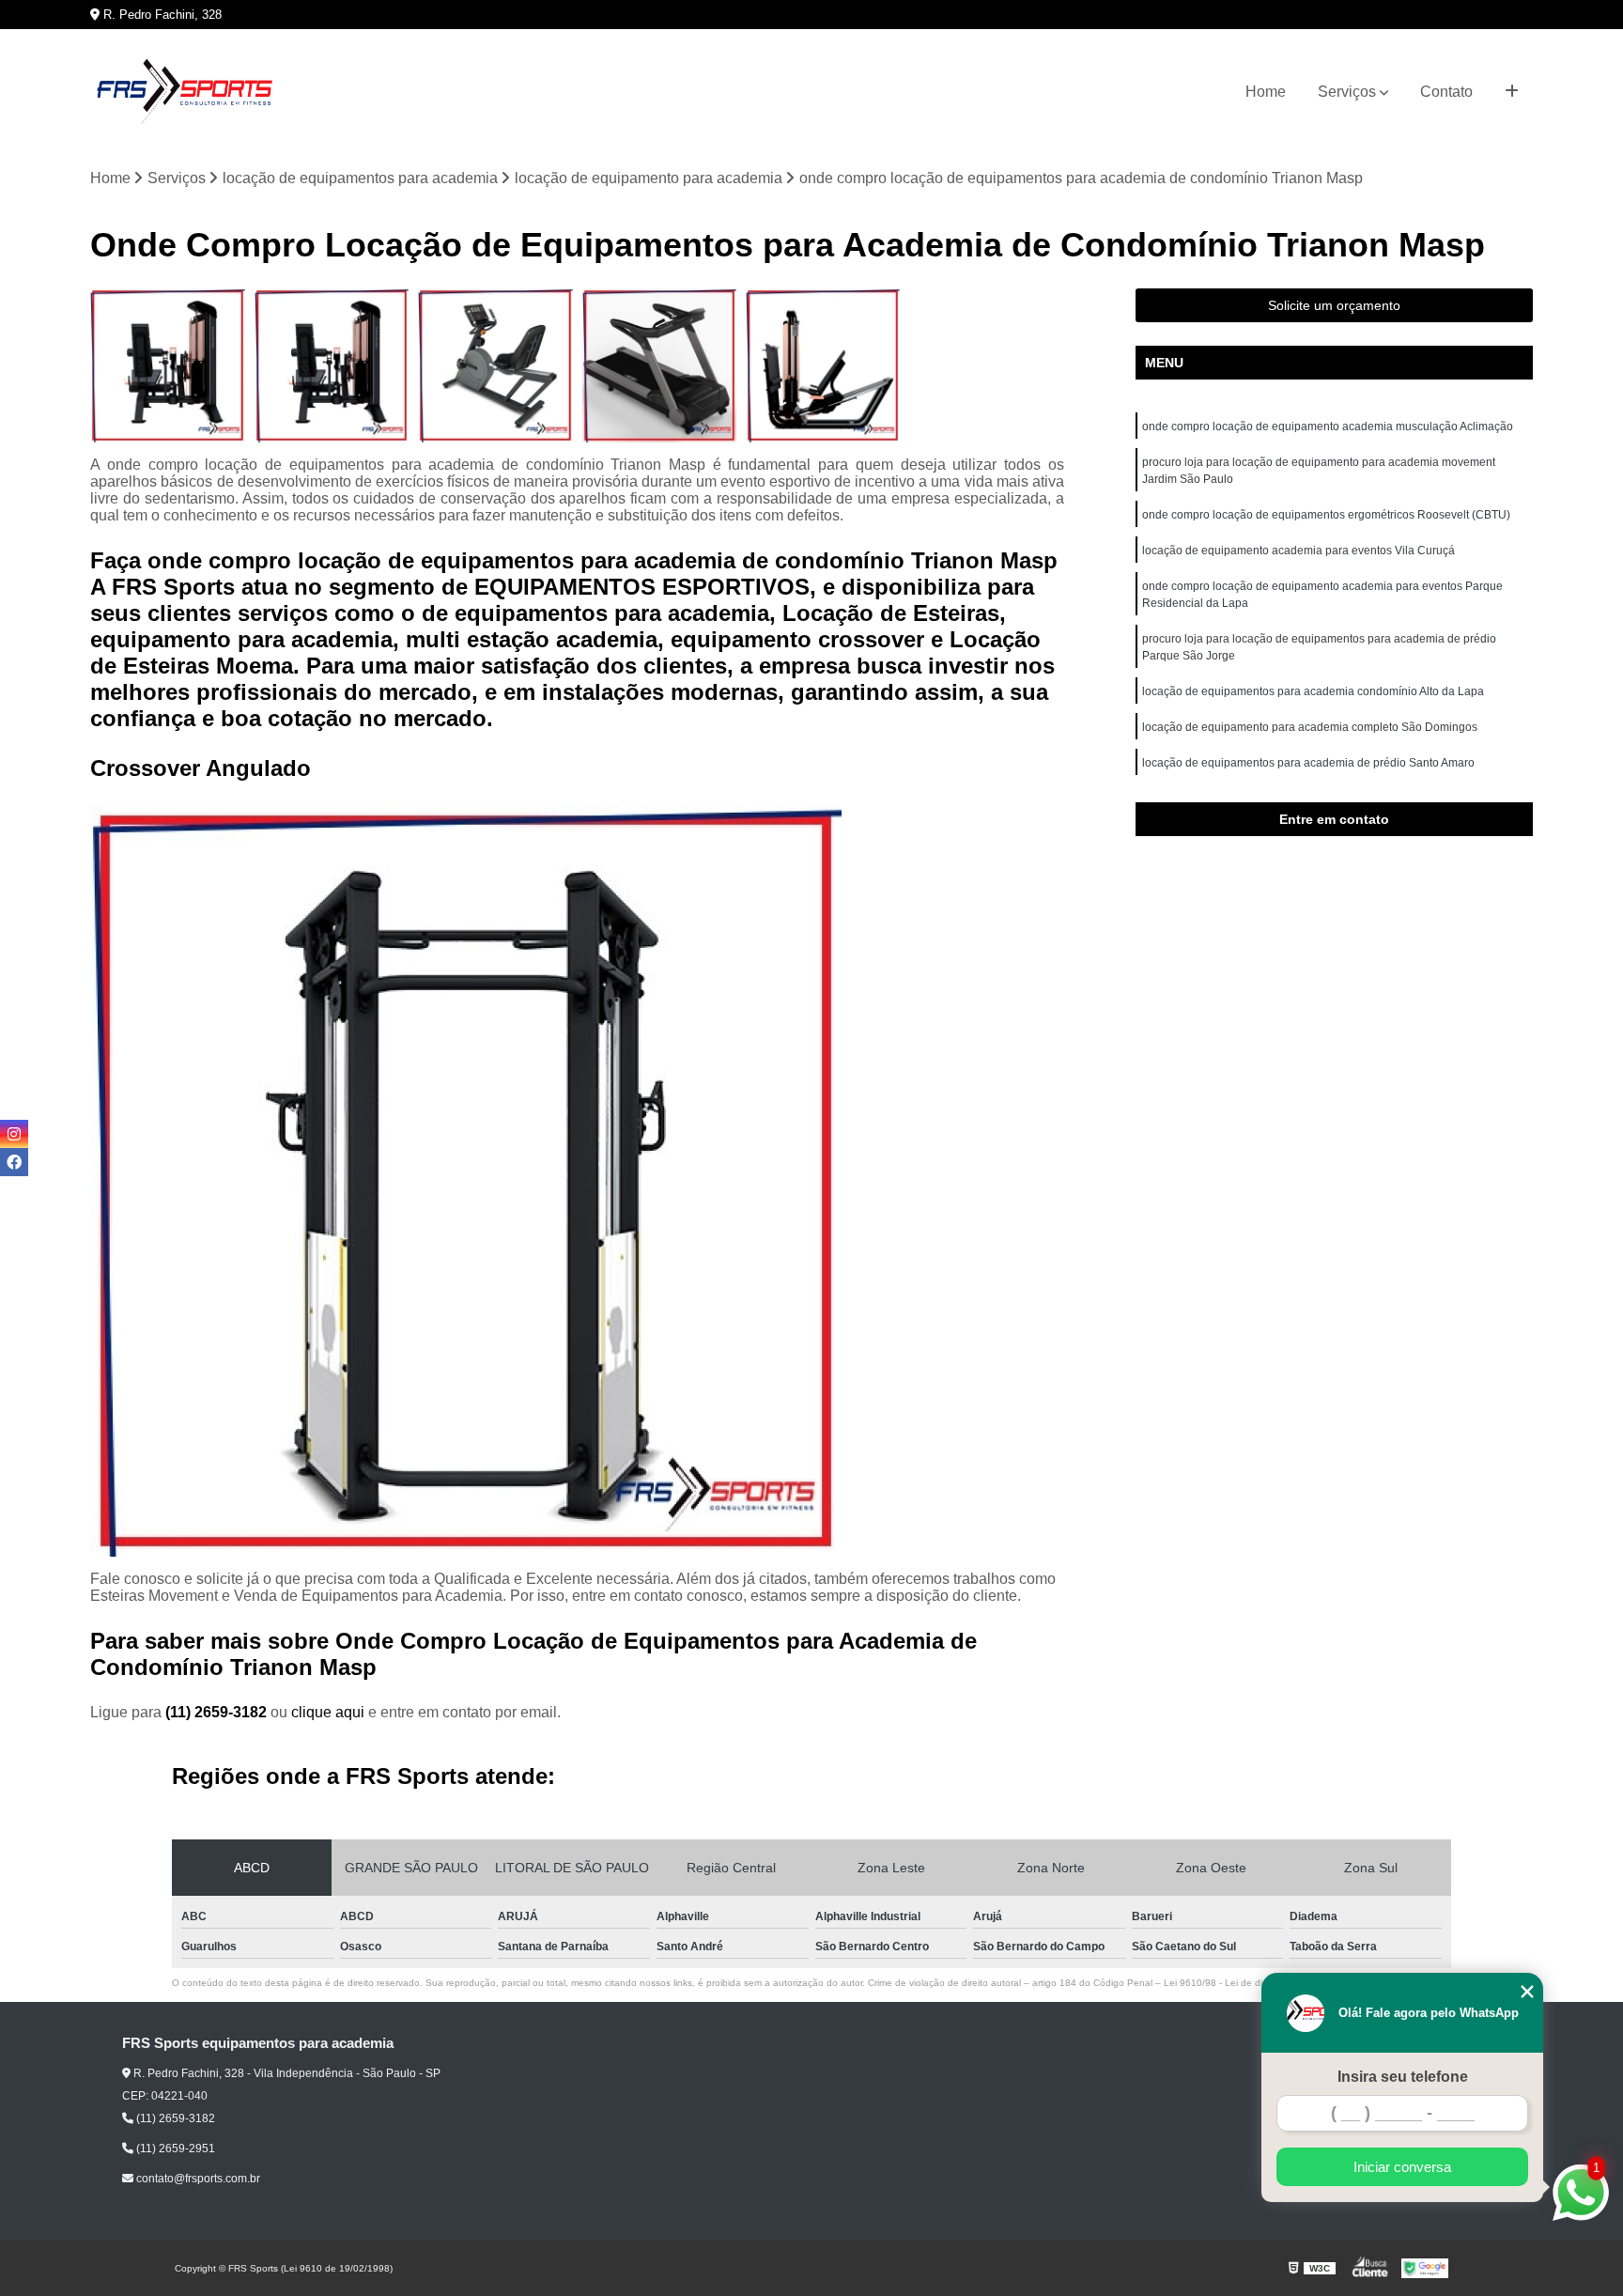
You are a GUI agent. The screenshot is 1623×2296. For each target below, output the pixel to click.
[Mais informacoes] (1512, 92)
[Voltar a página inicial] (184, 92)
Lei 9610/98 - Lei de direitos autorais (1244, 1983)
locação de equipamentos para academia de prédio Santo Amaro (1308, 763)
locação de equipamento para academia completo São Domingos (1310, 727)
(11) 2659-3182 (218, 1712)
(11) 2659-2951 (174, 2149)
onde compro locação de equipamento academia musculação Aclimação (1328, 427)
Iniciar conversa (1402, 2167)
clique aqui (328, 1712)
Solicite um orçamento (1334, 305)
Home (1266, 92)
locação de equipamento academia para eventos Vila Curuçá (1298, 551)
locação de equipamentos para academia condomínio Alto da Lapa (1313, 691)
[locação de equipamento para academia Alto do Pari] (823, 365)
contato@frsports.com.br (197, 2179)
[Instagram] (14, 1134)
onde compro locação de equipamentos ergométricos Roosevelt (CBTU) (1326, 515)
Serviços (1347, 92)
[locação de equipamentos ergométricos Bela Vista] (659, 365)
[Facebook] (14, 1162)
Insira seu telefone (1403, 2077)
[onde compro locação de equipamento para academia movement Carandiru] (167, 365)
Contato (1446, 92)
